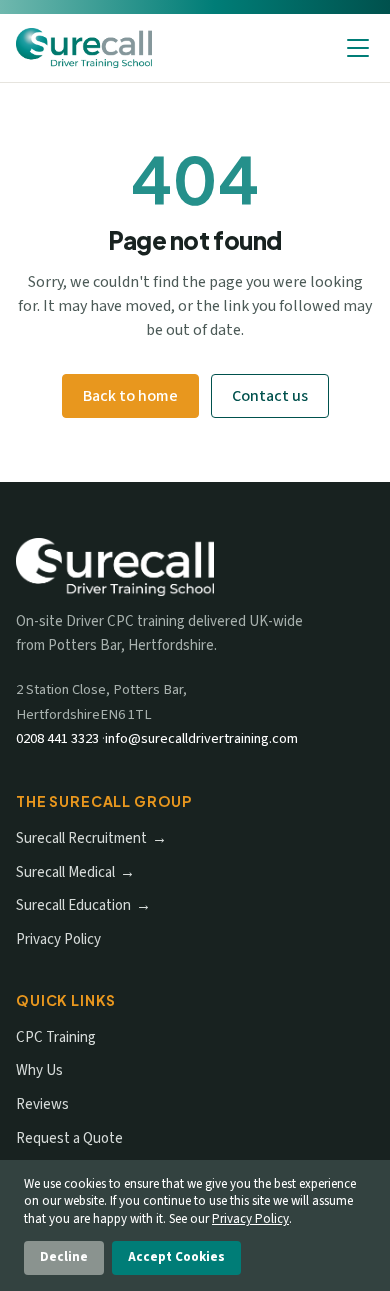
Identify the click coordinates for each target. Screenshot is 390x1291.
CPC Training (56, 1037)
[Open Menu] (358, 48)
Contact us (270, 396)
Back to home (130, 396)
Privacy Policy (58, 939)
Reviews (42, 1104)
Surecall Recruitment (81, 838)
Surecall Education (73, 905)
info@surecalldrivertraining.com (201, 738)
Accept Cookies (176, 1257)
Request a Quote (69, 1138)
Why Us (39, 1070)
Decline (64, 1257)
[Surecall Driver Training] (84, 48)
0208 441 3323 (57, 738)
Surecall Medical (65, 872)
